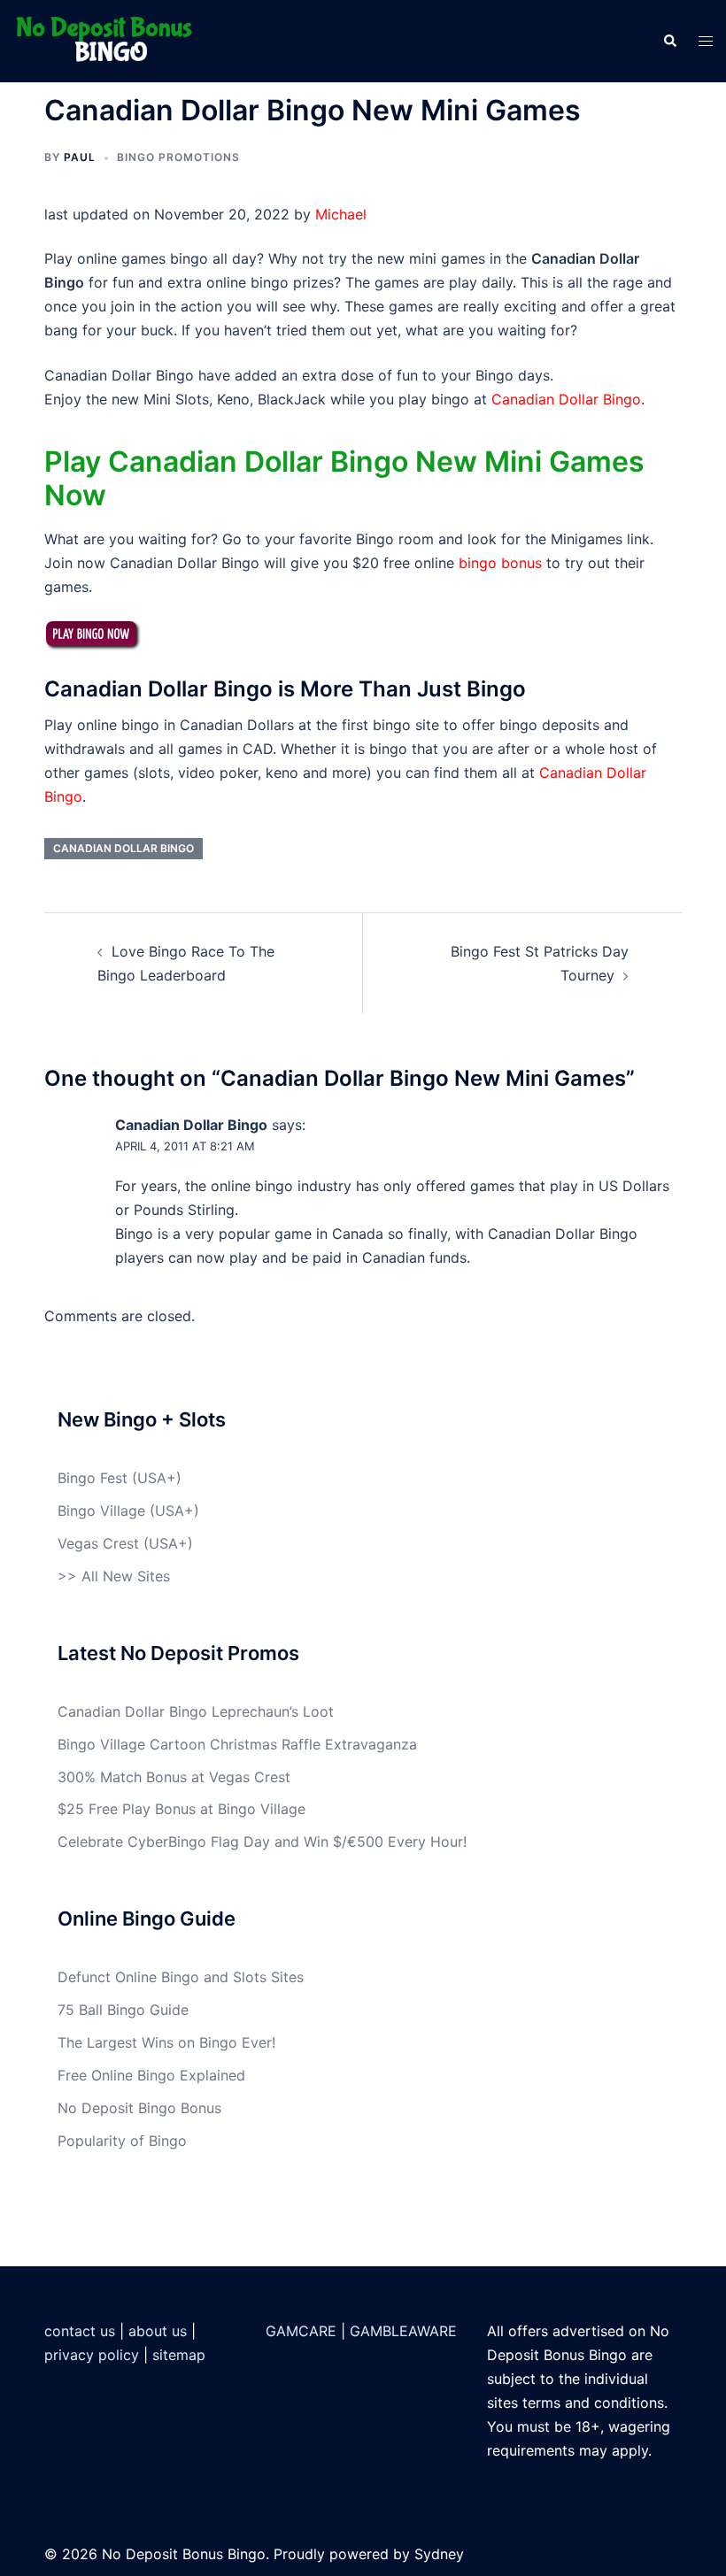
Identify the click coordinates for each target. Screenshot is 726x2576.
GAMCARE (301, 2331)
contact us (80, 2331)
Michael (341, 214)
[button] (669, 41)
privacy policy (92, 2355)
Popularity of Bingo (122, 2141)
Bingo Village (101, 1511)
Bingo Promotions (178, 157)
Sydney (439, 2554)
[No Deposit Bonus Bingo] (109, 40)
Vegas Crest (98, 1543)
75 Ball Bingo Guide (123, 2010)
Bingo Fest (93, 1478)
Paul (80, 157)
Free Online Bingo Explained (151, 2075)
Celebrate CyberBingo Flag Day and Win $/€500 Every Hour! (262, 1842)
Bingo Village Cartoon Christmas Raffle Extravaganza (237, 1744)
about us (158, 2331)
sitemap (179, 2355)
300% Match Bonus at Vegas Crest (174, 1777)
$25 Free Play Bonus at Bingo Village (181, 1809)
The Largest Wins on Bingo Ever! (166, 2042)
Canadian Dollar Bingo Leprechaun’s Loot (196, 1711)
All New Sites (126, 1576)
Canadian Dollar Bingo (566, 399)
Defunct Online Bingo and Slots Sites (181, 1977)
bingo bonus (500, 563)
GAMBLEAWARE (403, 2331)
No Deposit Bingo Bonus (139, 2108)
